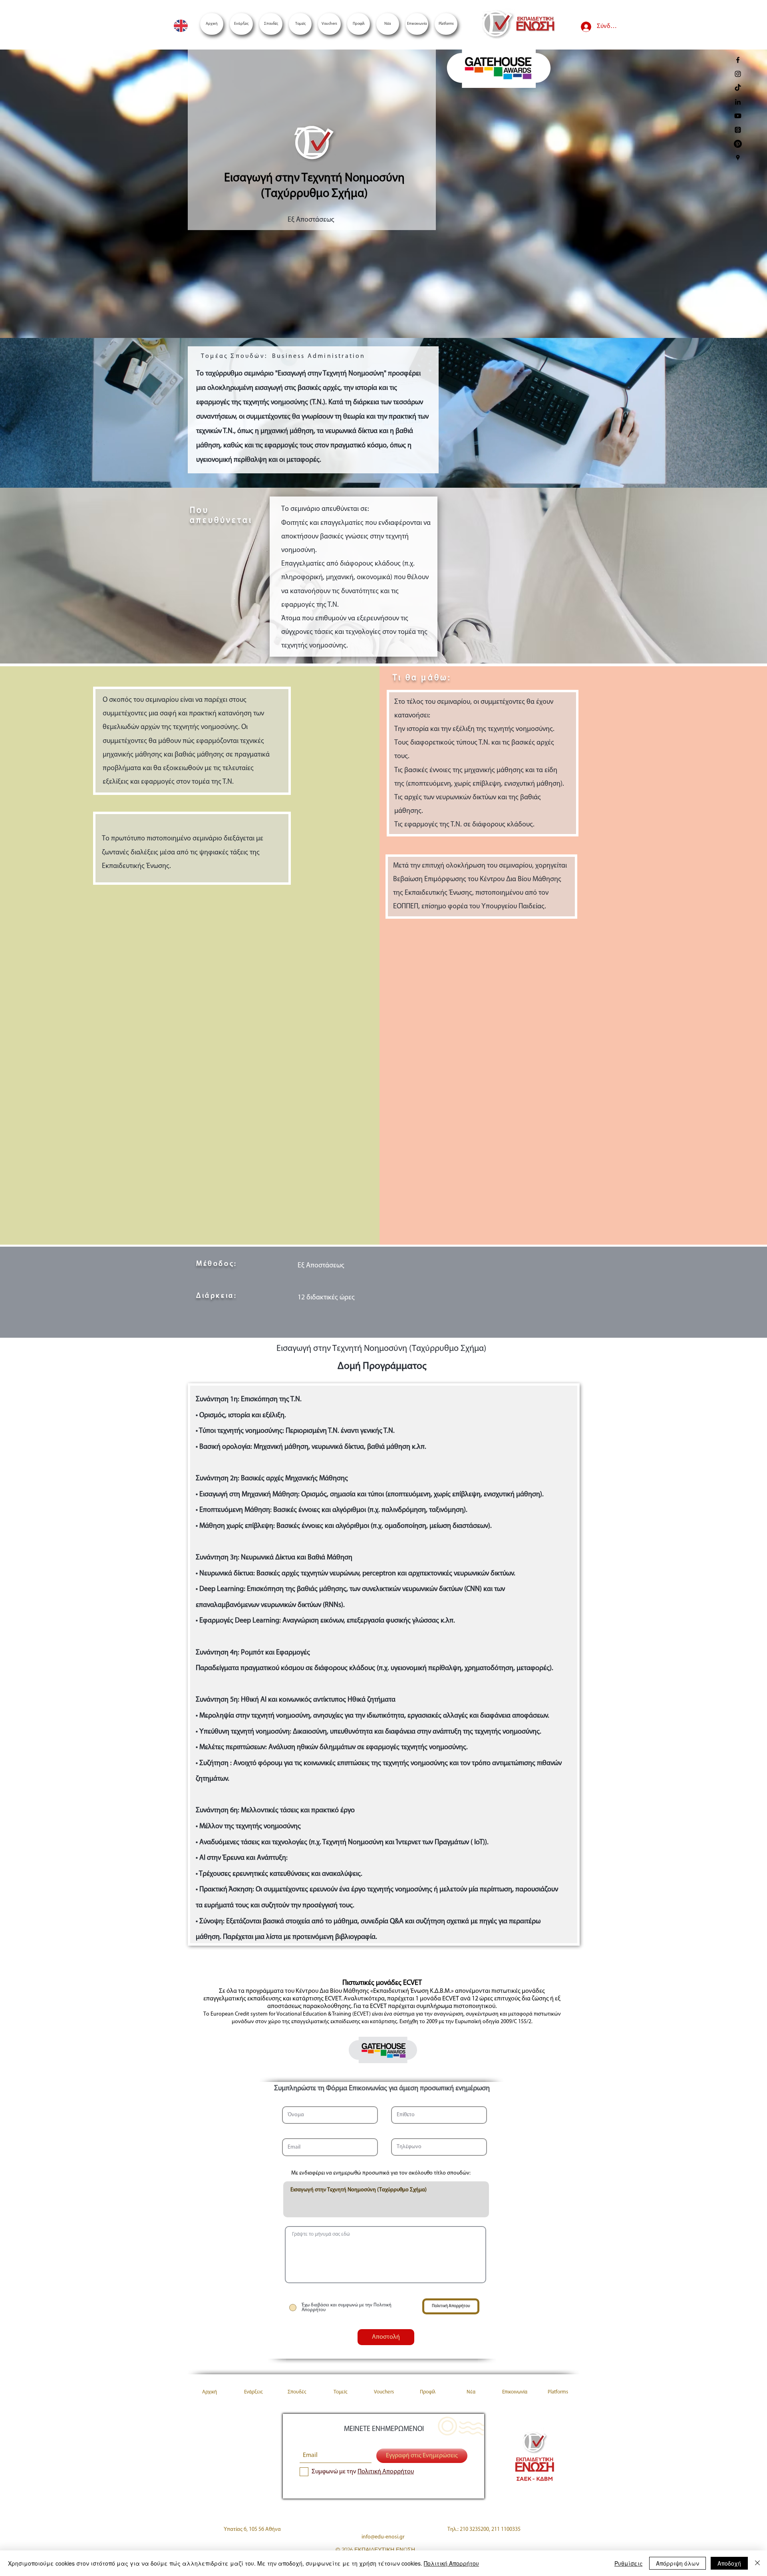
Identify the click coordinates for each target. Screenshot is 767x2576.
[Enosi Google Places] (738, 158)
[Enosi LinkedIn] (738, 102)
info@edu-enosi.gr (383, 2537)
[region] (498, 72)
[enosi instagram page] (738, 74)
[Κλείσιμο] (757, 2563)
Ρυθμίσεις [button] (629, 2563)
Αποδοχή (729, 2563)
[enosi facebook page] (738, 60)
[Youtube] (738, 116)
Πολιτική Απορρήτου (451, 2563)
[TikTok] (738, 88)
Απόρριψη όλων (678, 2563)
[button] (446, 24)
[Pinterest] (738, 144)
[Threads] (738, 130)
